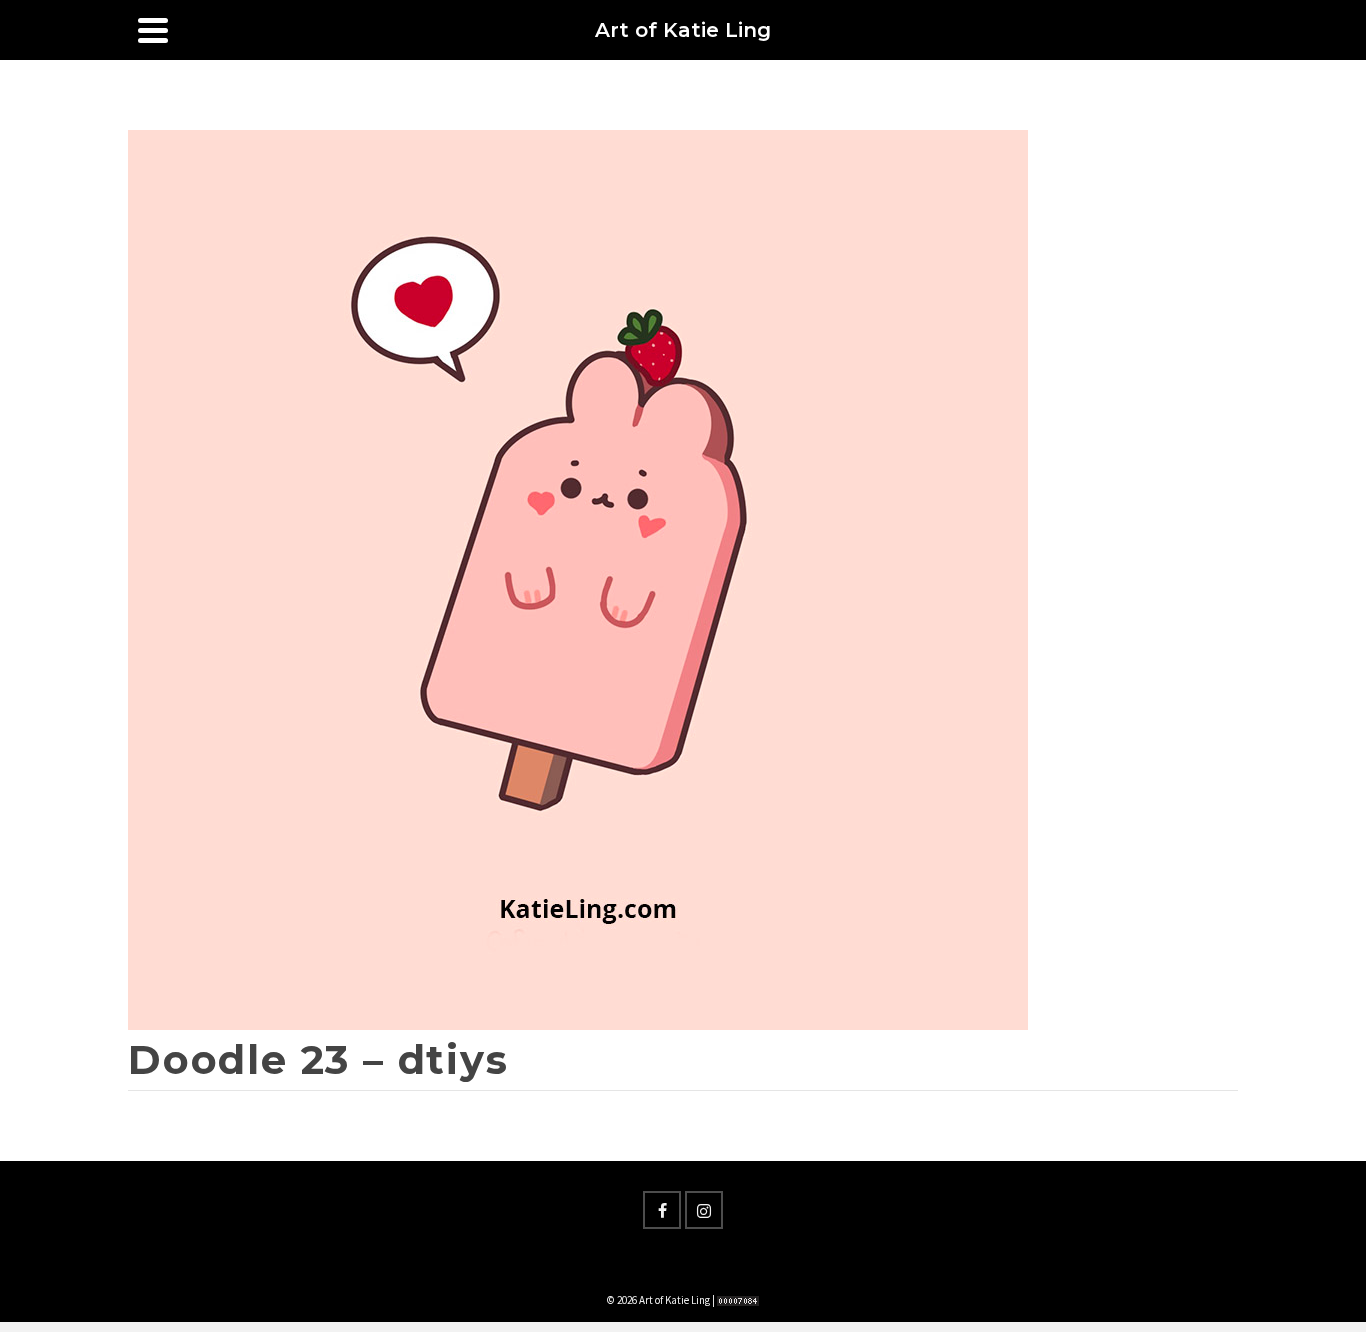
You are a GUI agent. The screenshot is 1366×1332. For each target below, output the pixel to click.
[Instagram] (704, 1210)
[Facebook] (662, 1210)
